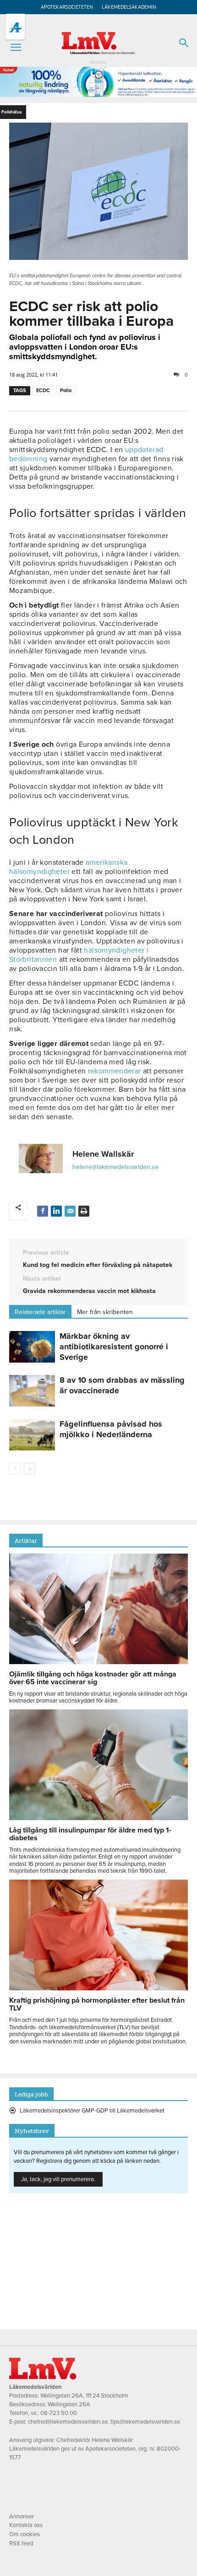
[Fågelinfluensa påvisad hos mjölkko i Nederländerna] (32, 1435)
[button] (16, 48)
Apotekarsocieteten (67, 7)
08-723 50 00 (59, 2413)
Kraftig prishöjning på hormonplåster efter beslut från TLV (97, 2004)
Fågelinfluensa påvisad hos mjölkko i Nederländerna (111, 1429)
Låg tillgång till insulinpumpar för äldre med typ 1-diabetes (90, 1834)
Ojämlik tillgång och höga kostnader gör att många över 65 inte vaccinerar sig (93, 1678)
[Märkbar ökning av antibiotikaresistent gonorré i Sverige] (32, 1347)
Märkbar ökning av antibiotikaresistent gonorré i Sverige (114, 1347)
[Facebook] (43, 1211)
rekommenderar (113, 1071)
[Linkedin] (56, 1211)
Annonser (22, 2517)
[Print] (84, 1211)
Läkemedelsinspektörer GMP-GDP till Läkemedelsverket (92, 2111)
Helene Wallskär (103, 1154)
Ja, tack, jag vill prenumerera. (58, 2179)
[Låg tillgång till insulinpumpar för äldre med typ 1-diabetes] (98, 1818)
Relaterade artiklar (40, 1312)
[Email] (70, 1211)
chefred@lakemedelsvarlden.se (68, 2422)
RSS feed (21, 2544)
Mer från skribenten (105, 1312)
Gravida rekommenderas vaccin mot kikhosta (89, 1291)
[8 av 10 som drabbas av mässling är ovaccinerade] (32, 1391)
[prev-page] (15, 1469)
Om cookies (25, 2534)
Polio (66, 391)
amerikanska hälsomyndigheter (68, 867)
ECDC (43, 391)
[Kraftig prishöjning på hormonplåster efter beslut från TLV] (98, 1988)
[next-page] (30, 1469)
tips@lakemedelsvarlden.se (145, 2422)
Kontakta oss (26, 2525)
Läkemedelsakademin (129, 7)
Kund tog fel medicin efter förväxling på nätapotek (98, 1265)
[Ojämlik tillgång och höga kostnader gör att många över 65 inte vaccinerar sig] (98, 1662)
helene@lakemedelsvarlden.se (115, 1167)
